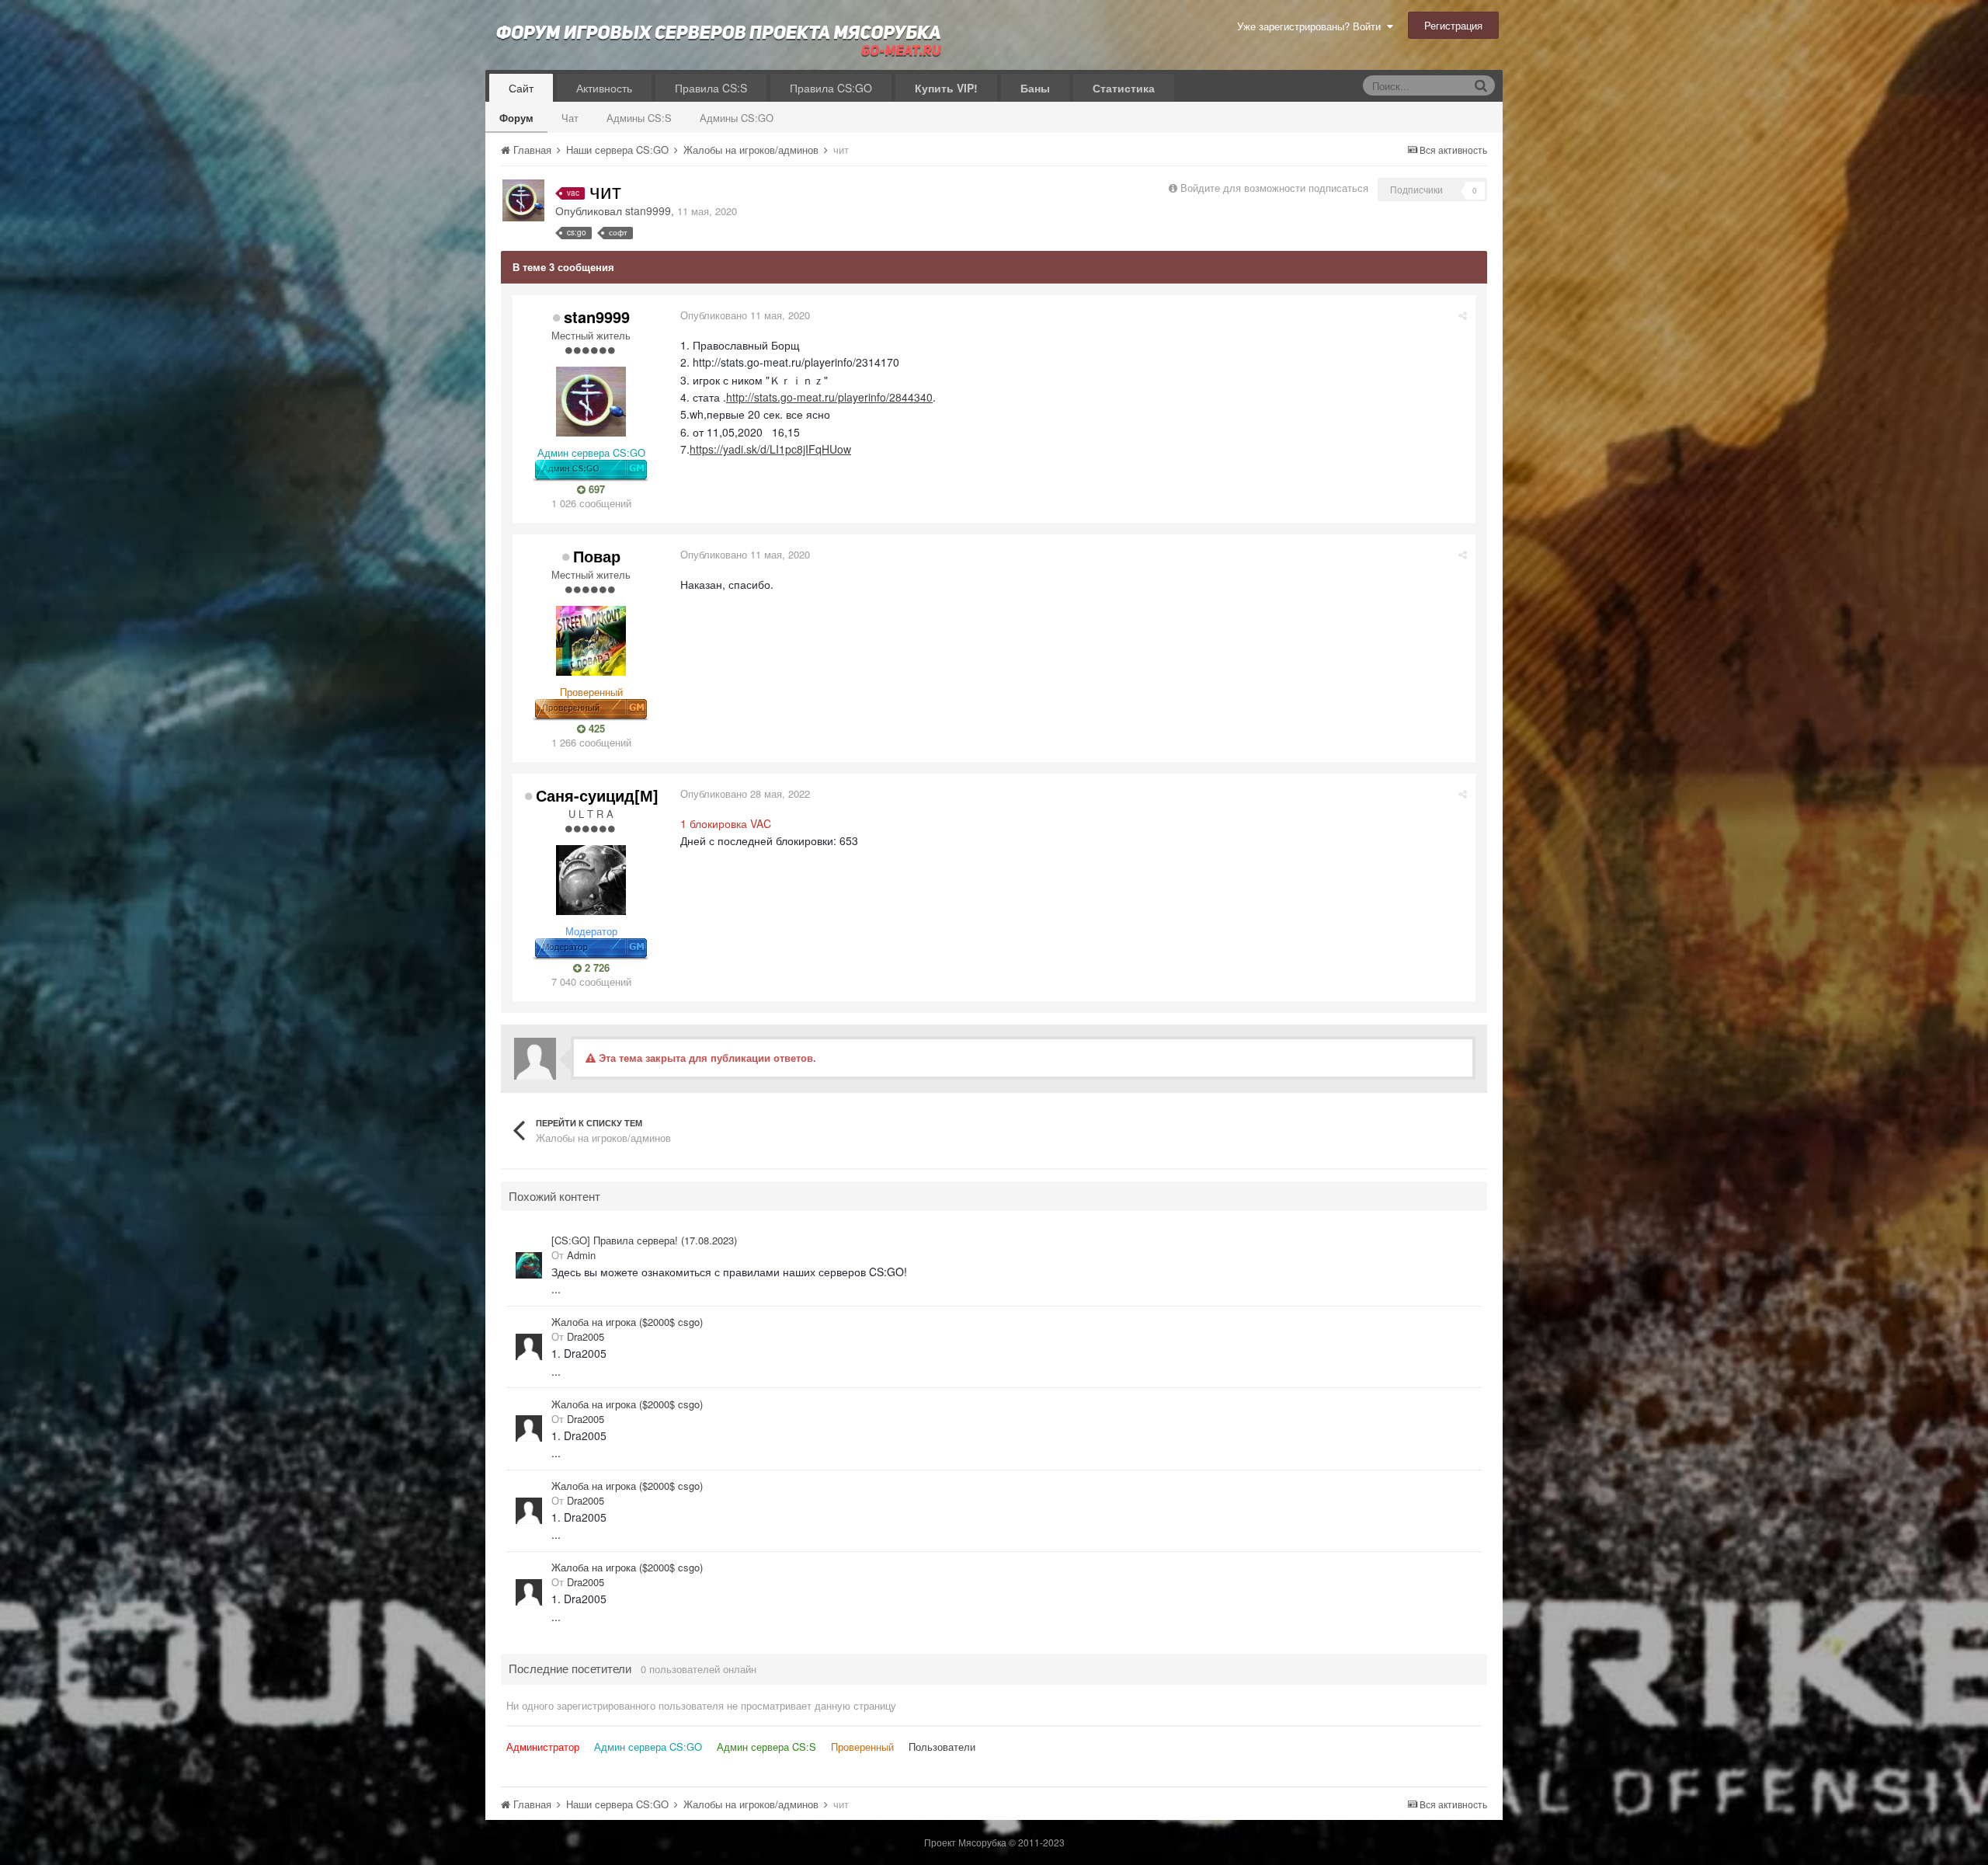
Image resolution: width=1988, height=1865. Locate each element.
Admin (581, 1255)
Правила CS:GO (831, 88)
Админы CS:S (639, 118)
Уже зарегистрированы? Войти (1312, 26)
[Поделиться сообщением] (1463, 315)
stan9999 (648, 211)
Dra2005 (586, 1336)
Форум (516, 118)
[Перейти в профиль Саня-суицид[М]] (591, 880)
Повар (597, 556)
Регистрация (1453, 25)
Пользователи (942, 1747)
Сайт (521, 88)
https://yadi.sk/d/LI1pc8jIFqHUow (770, 449)
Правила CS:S (711, 88)
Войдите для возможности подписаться (1274, 188)
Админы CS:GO (737, 118)
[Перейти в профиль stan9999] (523, 200)
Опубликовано (745, 315)
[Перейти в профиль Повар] (591, 641)
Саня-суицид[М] (597, 795)
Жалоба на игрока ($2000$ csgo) (627, 1322)
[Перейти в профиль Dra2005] (529, 1347)
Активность (604, 88)
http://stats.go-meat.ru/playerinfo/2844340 (829, 397)
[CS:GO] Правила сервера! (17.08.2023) (644, 1240)
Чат (570, 118)
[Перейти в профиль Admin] (529, 1265)
